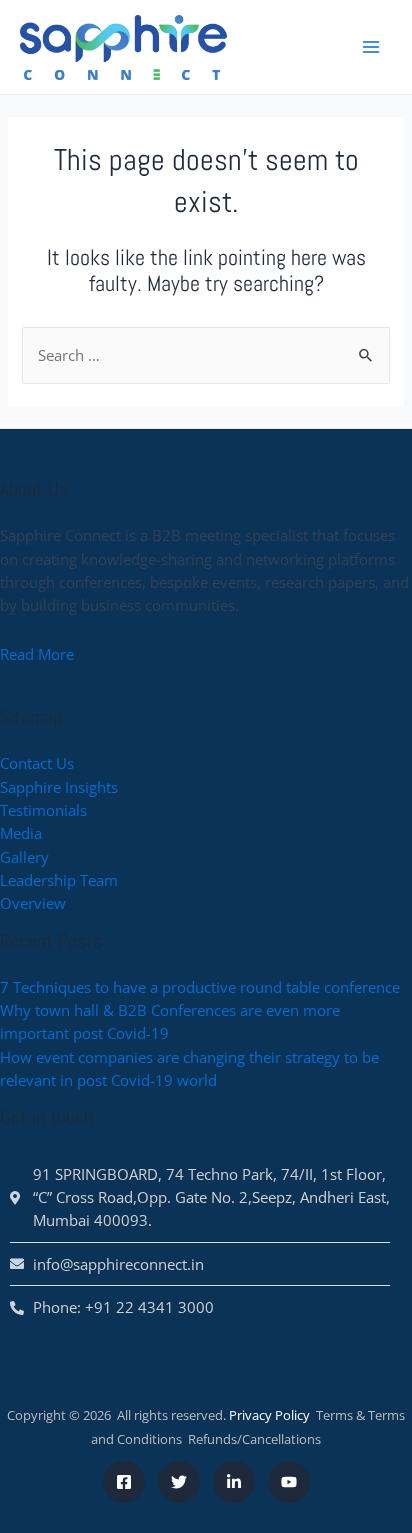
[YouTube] (289, 1482)
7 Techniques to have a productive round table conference (200, 987)
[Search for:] (205, 355)
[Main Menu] (371, 47)
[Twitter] (179, 1482)
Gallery (24, 857)
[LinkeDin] (234, 1482)
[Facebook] (124, 1482)
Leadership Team (59, 880)
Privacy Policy (269, 1415)
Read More (37, 654)
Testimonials (43, 810)
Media (21, 833)
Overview (33, 903)
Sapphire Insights (59, 787)
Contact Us (37, 763)
